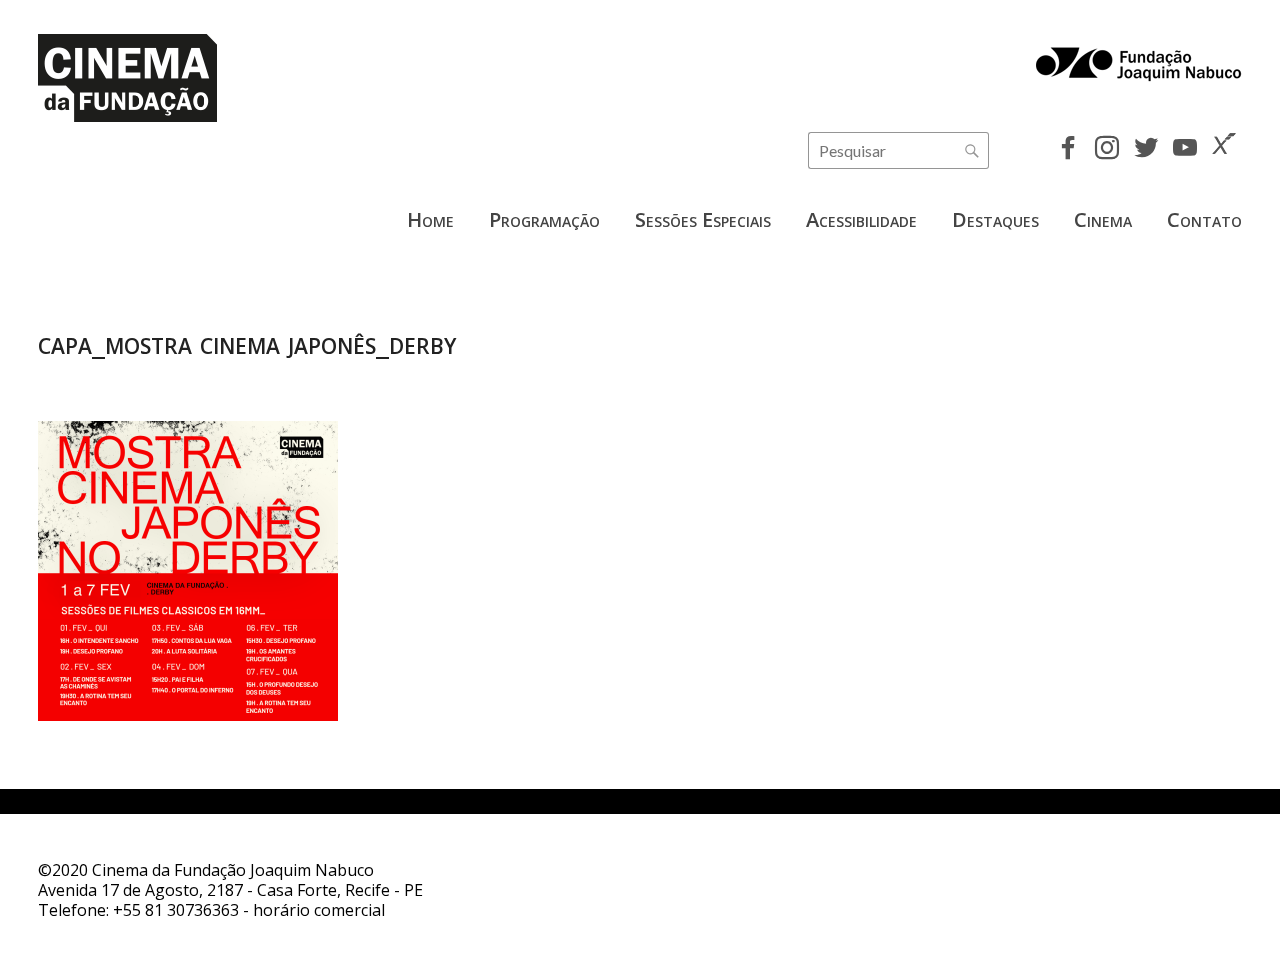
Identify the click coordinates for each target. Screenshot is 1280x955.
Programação (544, 219)
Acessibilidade (861, 219)
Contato (1204, 219)
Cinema (1103, 219)
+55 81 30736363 (176, 910)
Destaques (995, 219)
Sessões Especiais (703, 219)
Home (430, 219)
